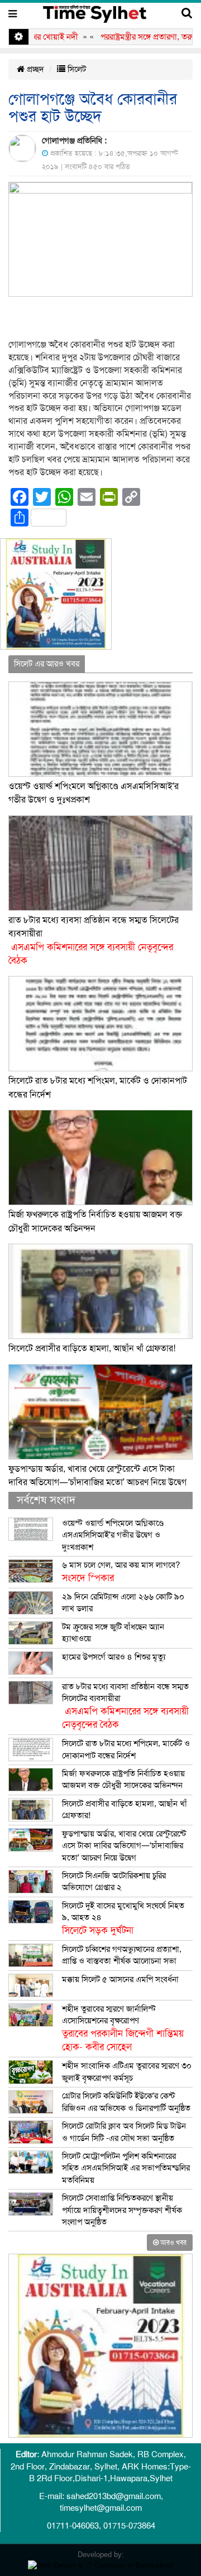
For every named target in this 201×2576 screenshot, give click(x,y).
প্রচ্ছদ (34, 69)
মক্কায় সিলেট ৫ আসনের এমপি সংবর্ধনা (120, 1979)
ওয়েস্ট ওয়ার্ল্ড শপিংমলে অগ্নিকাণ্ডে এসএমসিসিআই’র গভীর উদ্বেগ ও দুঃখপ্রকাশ (113, 1535)
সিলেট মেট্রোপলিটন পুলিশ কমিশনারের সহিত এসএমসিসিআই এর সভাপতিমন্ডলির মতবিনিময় (126, 2168)
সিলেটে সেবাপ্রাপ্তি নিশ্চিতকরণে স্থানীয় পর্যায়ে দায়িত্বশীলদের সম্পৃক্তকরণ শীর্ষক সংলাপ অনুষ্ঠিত (122, 2210)
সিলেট (76, 69)
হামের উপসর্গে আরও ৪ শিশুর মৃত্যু (114, 1657)
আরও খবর (173, 2242)
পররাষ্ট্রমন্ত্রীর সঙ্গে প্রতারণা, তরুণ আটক (137, 37)
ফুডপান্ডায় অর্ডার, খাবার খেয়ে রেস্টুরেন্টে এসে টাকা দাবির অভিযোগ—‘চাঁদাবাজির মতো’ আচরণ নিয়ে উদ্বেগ (124, 1846)
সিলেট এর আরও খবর (47, 664)
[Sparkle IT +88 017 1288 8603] (100, 2565)
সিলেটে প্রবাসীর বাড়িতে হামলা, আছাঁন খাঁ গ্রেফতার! (92, 1349)
